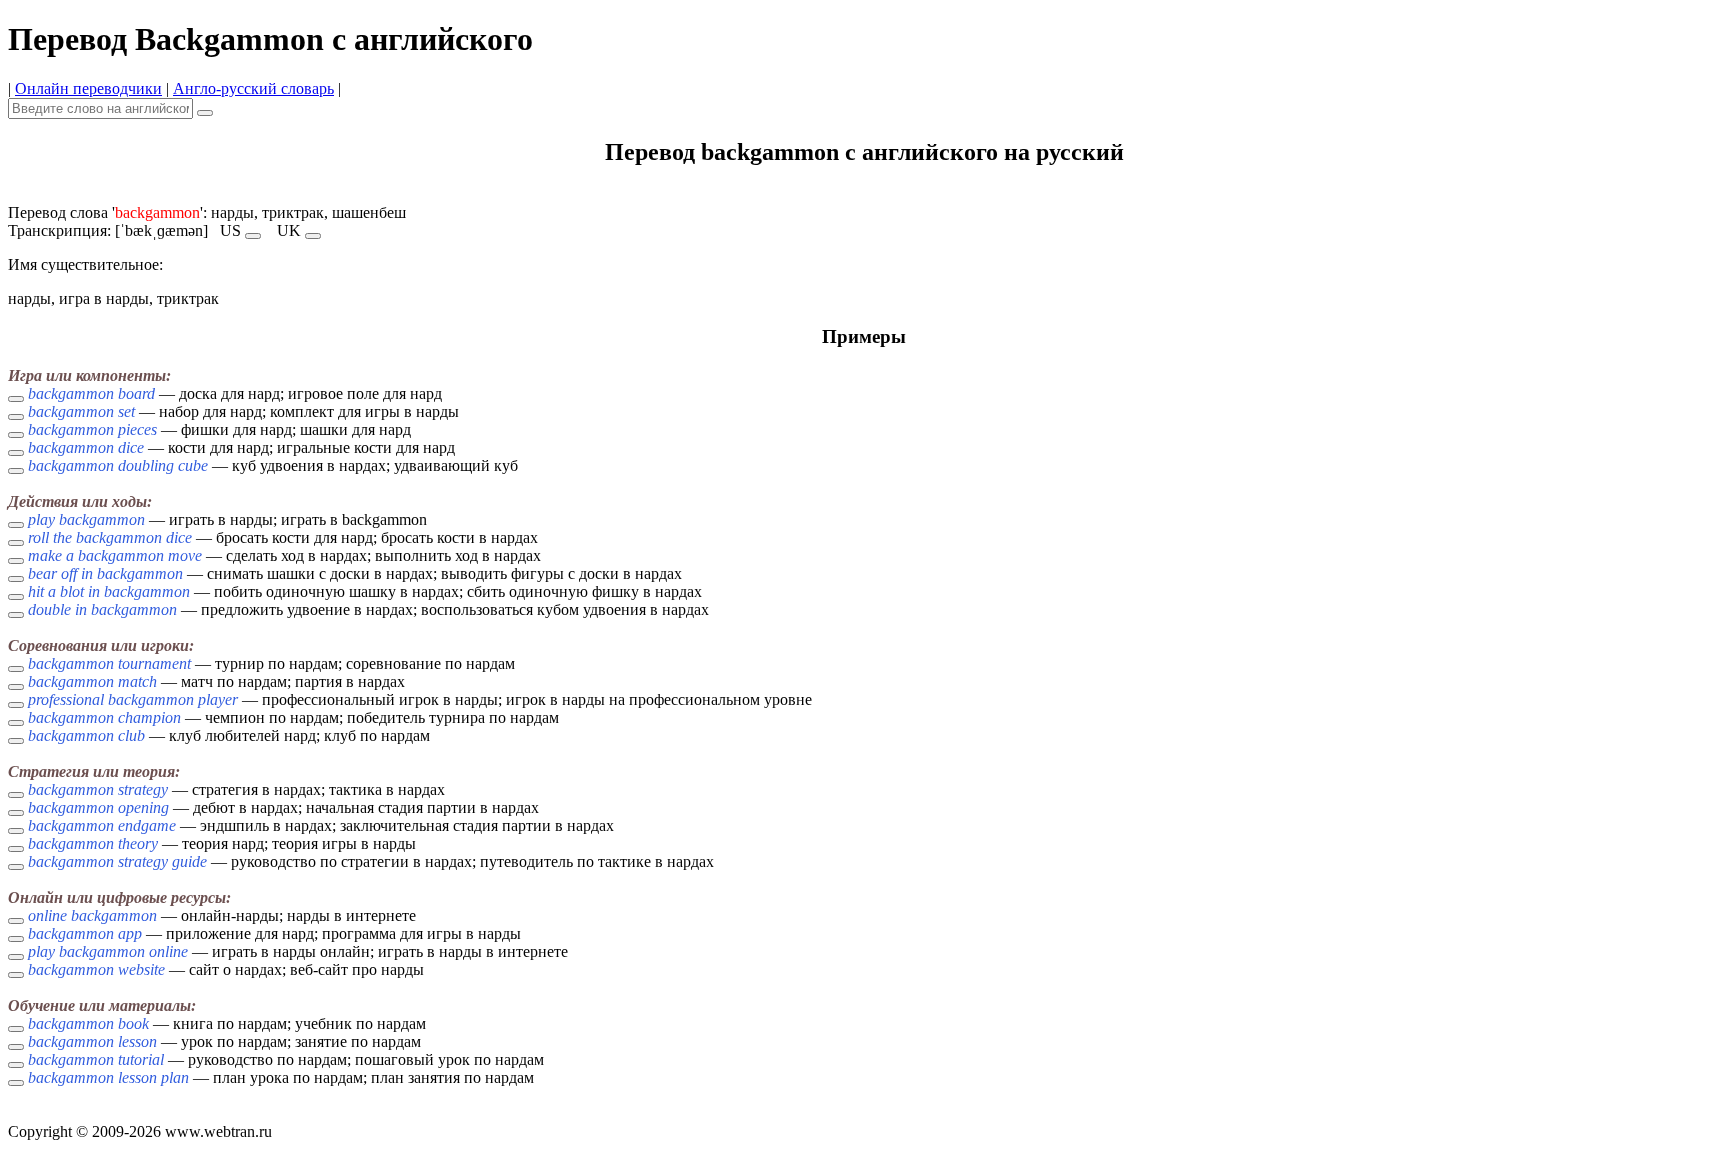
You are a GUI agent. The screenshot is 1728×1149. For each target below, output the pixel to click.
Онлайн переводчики (88, 88)
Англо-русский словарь (253, 88)
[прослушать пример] (16, 399)
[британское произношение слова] (313, 236)
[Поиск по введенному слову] (205, 113)
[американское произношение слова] (253, 236)
